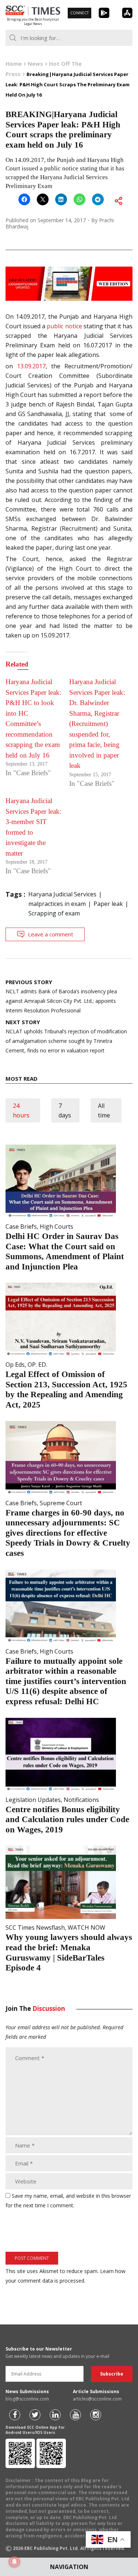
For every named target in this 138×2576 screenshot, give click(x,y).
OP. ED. (37, 1365)
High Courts (56, 1226)
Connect (79, 13)
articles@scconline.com (97, 2399)
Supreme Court (61, 1503)
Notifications (81, 1800)
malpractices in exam (57, 904)
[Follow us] (15, 2415)
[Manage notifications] (14, 2562)
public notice (64, 326)
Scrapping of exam (54, 913)
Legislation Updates (33, 1800)
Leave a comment (51, 934)
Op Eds (15, 1365)
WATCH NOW (86, 1928)
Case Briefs (21, 1226)
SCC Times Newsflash (35, 1928)
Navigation (69, 2567)
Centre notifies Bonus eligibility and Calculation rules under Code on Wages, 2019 (67, 1820)
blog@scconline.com (27, 2399)
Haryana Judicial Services (62, 894)
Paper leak (108, 904)
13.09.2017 (31, 366)
